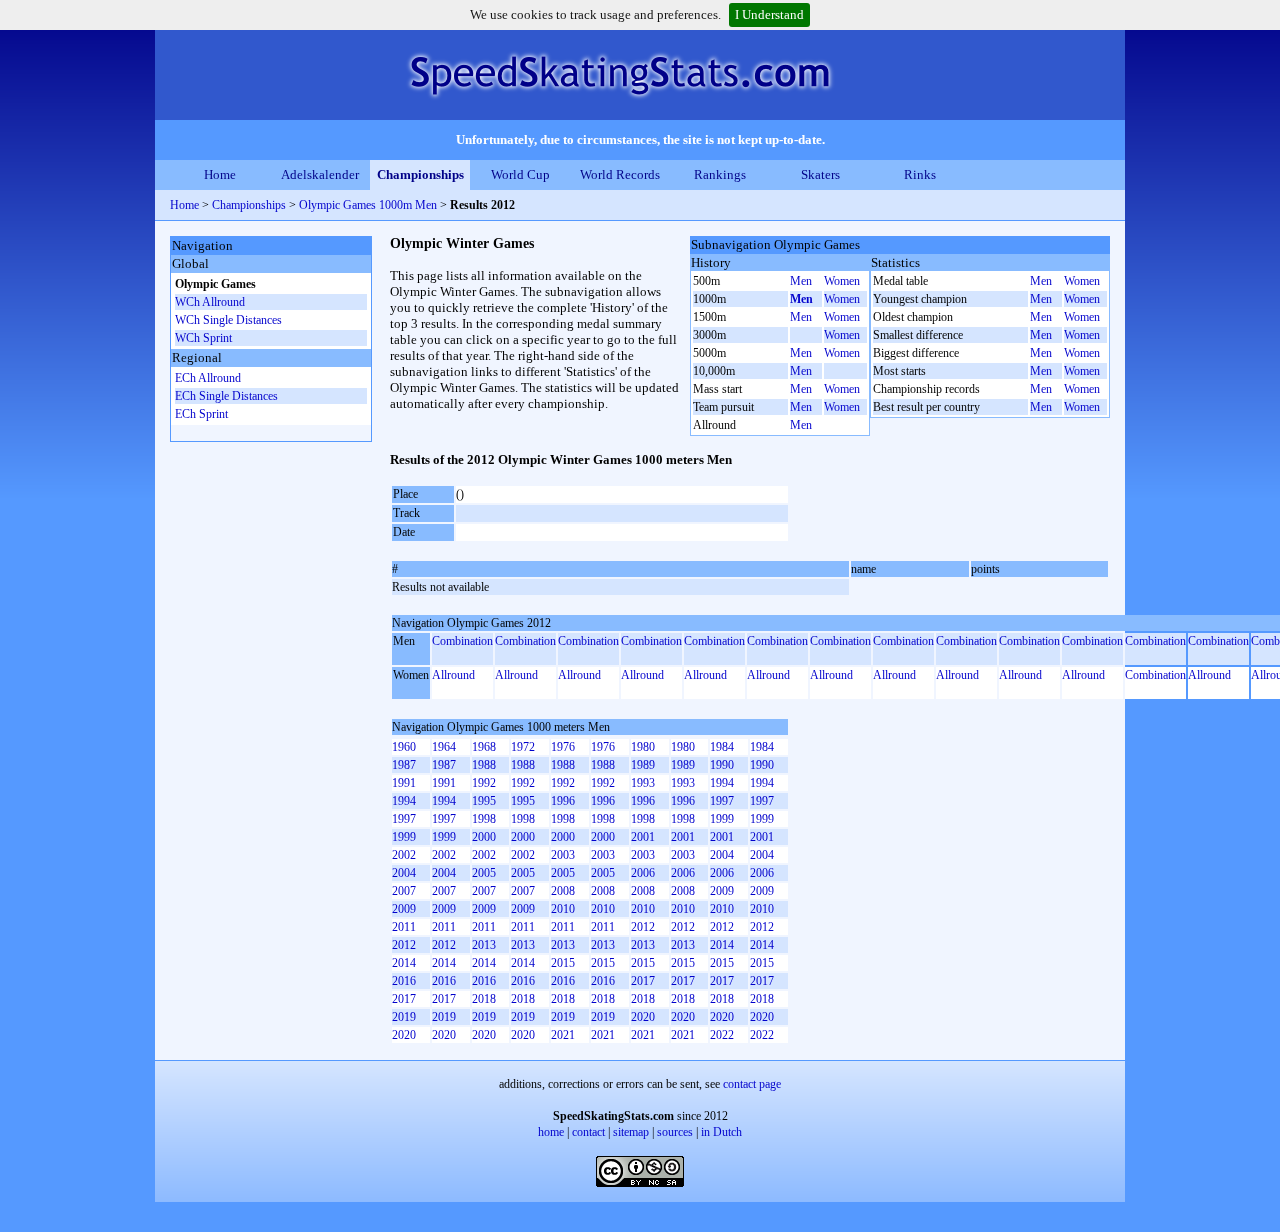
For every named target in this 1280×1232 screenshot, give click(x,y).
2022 (722, 1035)
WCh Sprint (203, 338)
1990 (722, 765)
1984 (722, 747)
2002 (404, 855)
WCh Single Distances (228, 320)
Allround (453, 675)
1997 (722, 801)
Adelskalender (320, 174)
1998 (484, 819)
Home (220, 174)
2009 (722, 891)
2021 (563, 1035)
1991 (404, 783)
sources (675, 1132)
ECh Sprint (201, 414)
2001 (643, 837)
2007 (404, 891)
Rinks (920, 174)
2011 (404, 927)
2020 (643, 1017)
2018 (484, 999)
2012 (643, 927)
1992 (484, 783)
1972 (523, 747)
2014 (722, 945)
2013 (484, 945)
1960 (404, 747)
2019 (404, 1017)
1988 (484, 765)
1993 (643, 783)
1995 (484, 801)
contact (588, 1132)
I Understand (769, 14)
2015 (563, 963)
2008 (563, 891)
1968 (484, 747)
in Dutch (721, 1132)
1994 (722, 783)
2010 (563, 909)
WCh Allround (210, 302)
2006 (643, 873)
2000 (484, 837)
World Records (620, 174)
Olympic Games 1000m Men (368, 205)
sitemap (631, 1132)
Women (842, 281)
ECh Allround (208, 378)
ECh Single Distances (226, 396)
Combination (462, 641)
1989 (643, 765)
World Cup (520, 174)
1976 (563, 747)
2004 (722, 855)
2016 (404, 981)
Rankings (720, 174)
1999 (722, 819)
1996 (563, 801)
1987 (404, 765)
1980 (643, 747)
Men (801, 281)
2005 (484, 873)
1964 (444, 747)
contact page (752, 1084)
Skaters (820, 174)
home (551, 1132)
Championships (420, 174)
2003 (563, 855)
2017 (643, 981)
